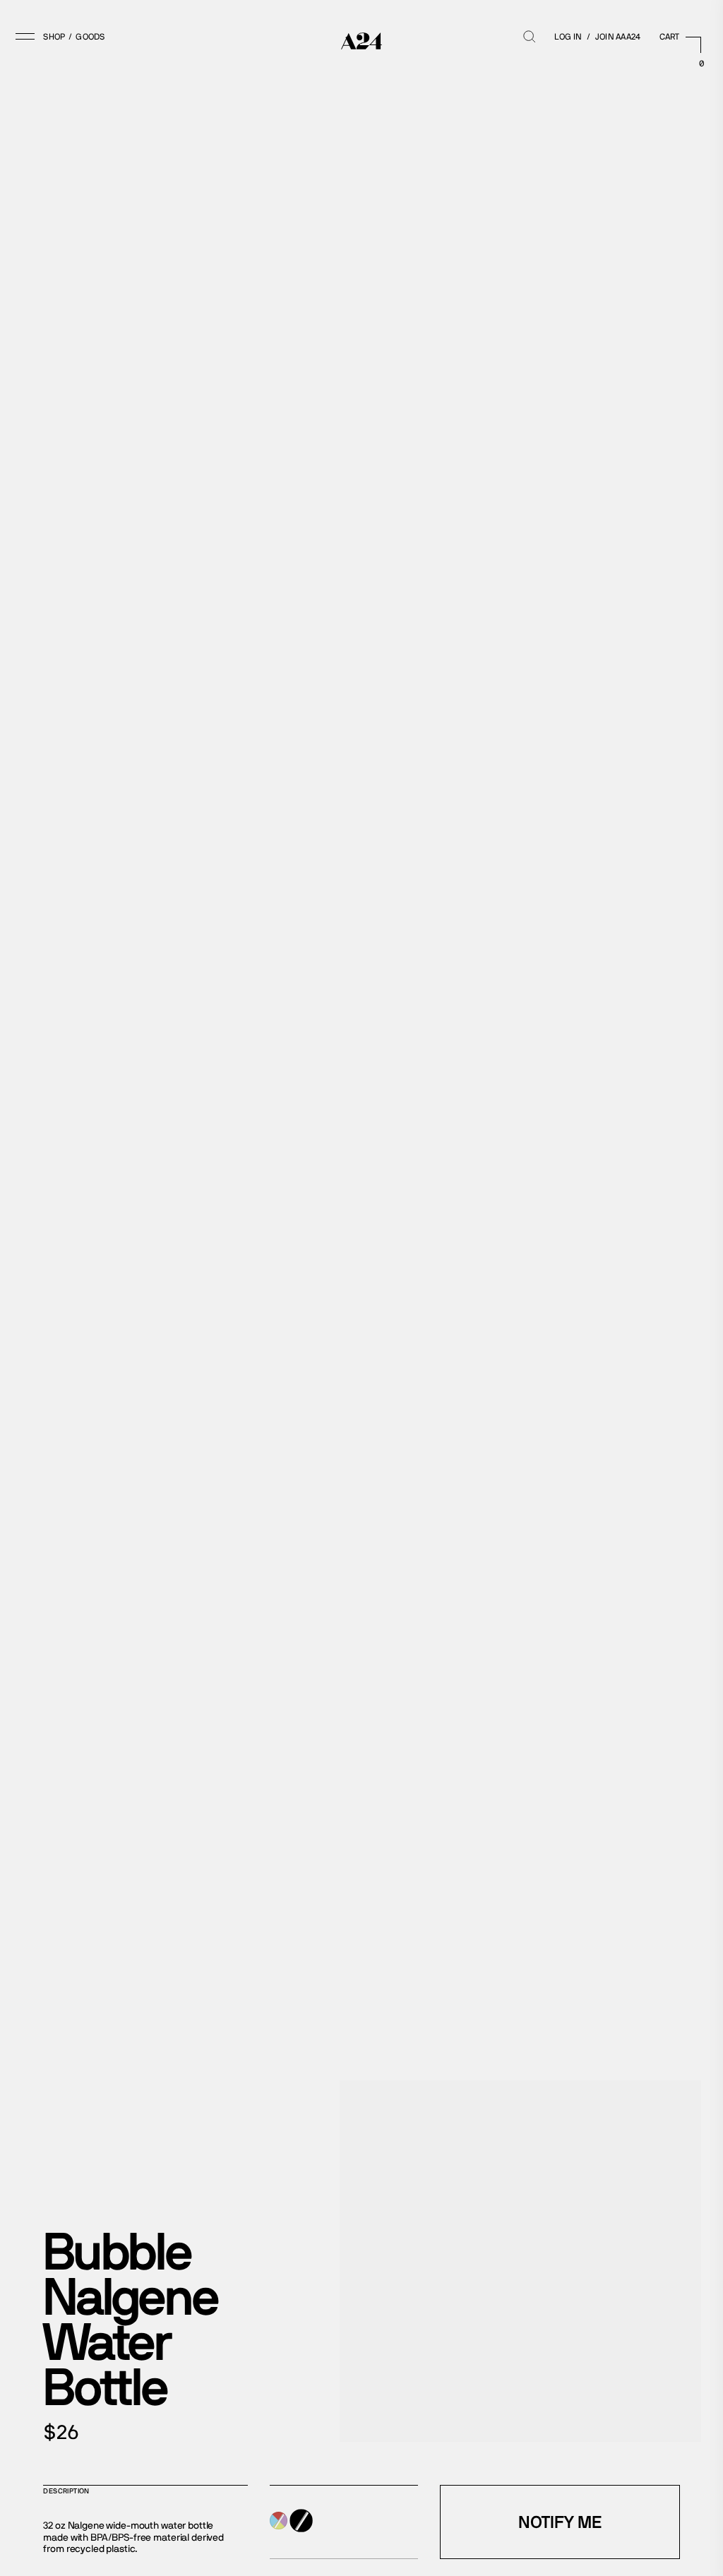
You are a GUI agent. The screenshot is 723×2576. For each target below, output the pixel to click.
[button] (44, 37)
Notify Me (560, 2522)
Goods (90, 37)
